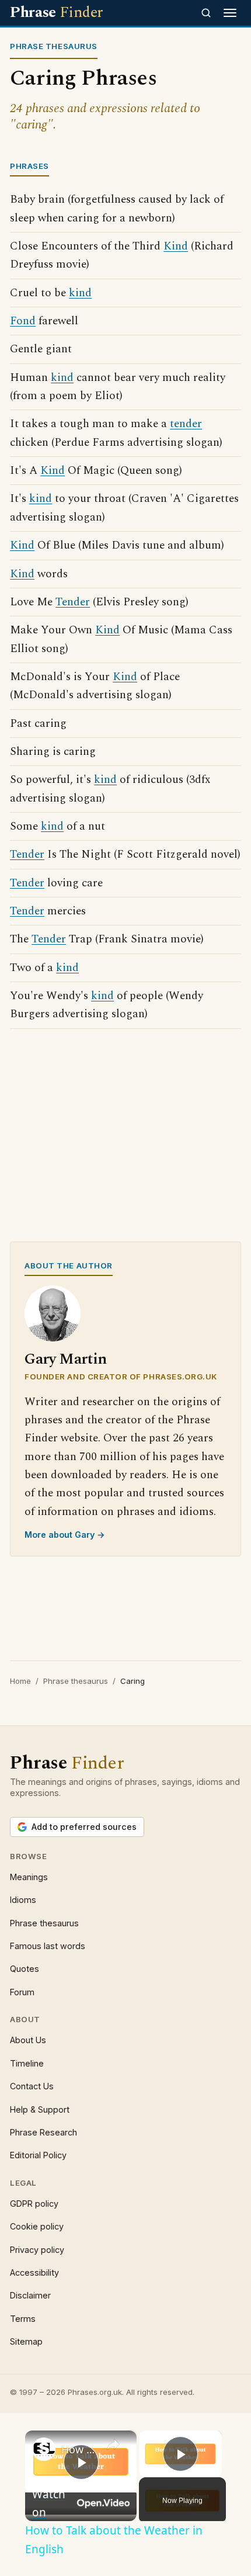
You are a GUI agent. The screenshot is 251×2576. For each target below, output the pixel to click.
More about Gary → (65, 1535)
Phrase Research (43, 2132)
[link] (44, 2449)
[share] (113, 2445)
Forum (22, 1992)
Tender (73, 602)
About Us (28, 2040)
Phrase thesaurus (76, 1681)
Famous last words (48, 1946)
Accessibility (34, 2272)
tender (186, 424)
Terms (23, 2319)
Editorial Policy (38, 2155)
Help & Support (40, 2109)
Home (20, 1681)
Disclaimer (30, 2295)
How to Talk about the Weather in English (79, 2449)
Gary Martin (66, 1359)
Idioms (23, 1900)
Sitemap (26, 2341)
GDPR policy (34, 2204)
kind (80, 293)
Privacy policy (37, 2250)
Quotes (25, 1969)
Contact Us (32, 2086)
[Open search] (206, 13)
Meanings (29, 1877)
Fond (23, 321)
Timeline (27, 2063)
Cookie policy (37, 2226)
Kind (176, 246)
